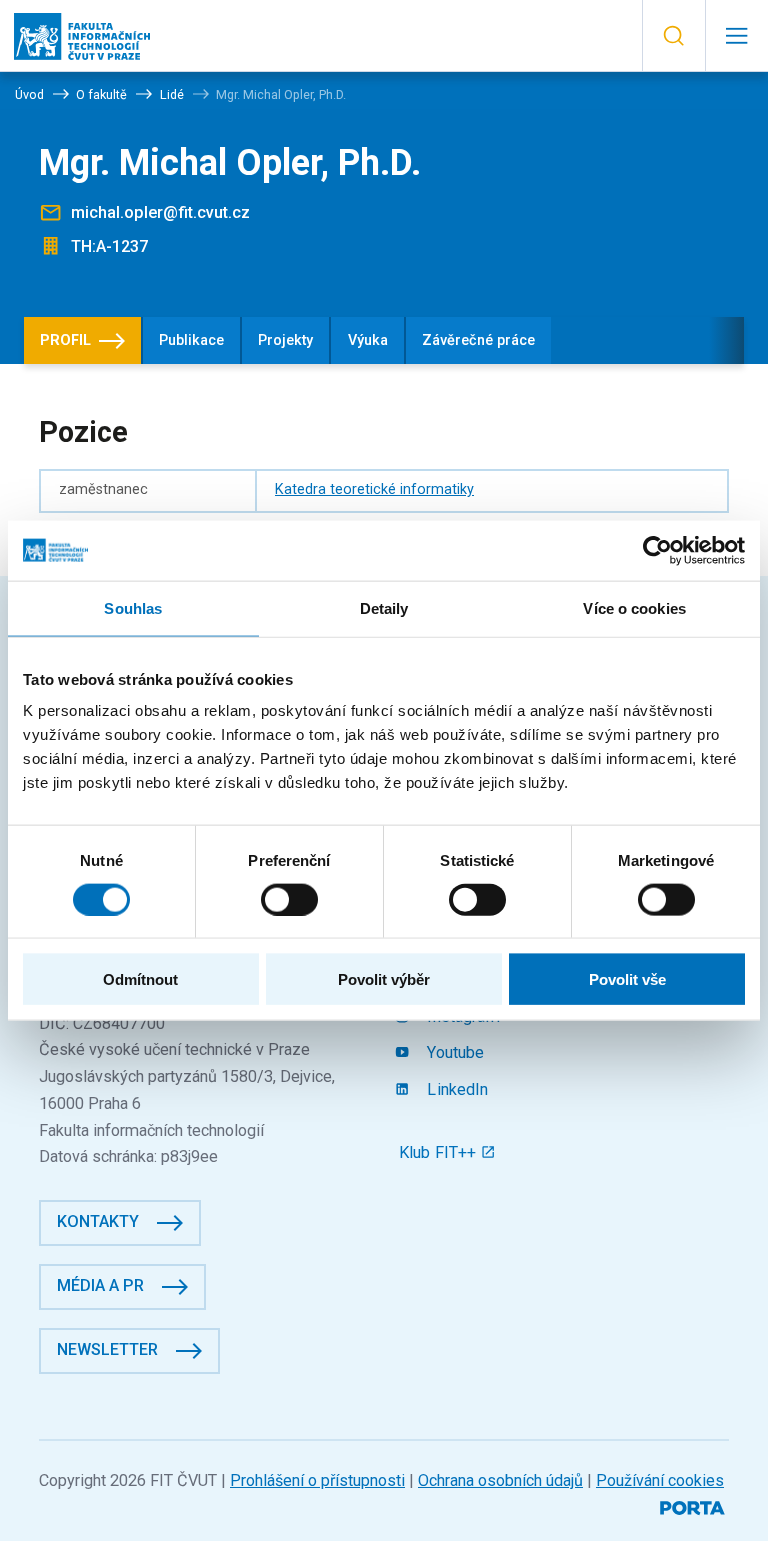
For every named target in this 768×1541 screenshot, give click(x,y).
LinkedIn (455, 1089)
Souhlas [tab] (133, 607)
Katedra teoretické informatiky (374, 489)
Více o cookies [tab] (634, 607)
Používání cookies (660, 1480)
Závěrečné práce (478, 340)
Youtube (453, 1052)
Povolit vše (627, 979)
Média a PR (100, 1285)
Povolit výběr (384, 979)
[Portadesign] (694, 1505)
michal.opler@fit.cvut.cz (160, 212)
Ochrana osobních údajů (500, 1480)
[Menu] (736, 36)
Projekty (285, 340)
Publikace (191, 340)
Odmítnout (140, 979)
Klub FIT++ (440, 1152)
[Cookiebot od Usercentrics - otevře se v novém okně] (657, 550)
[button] (673, 36)
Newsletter (107, 1349)
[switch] (289, 899)
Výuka (368, 340)
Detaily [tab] (384, 607)
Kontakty (98, 1221)
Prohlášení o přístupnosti (317, 1480)
